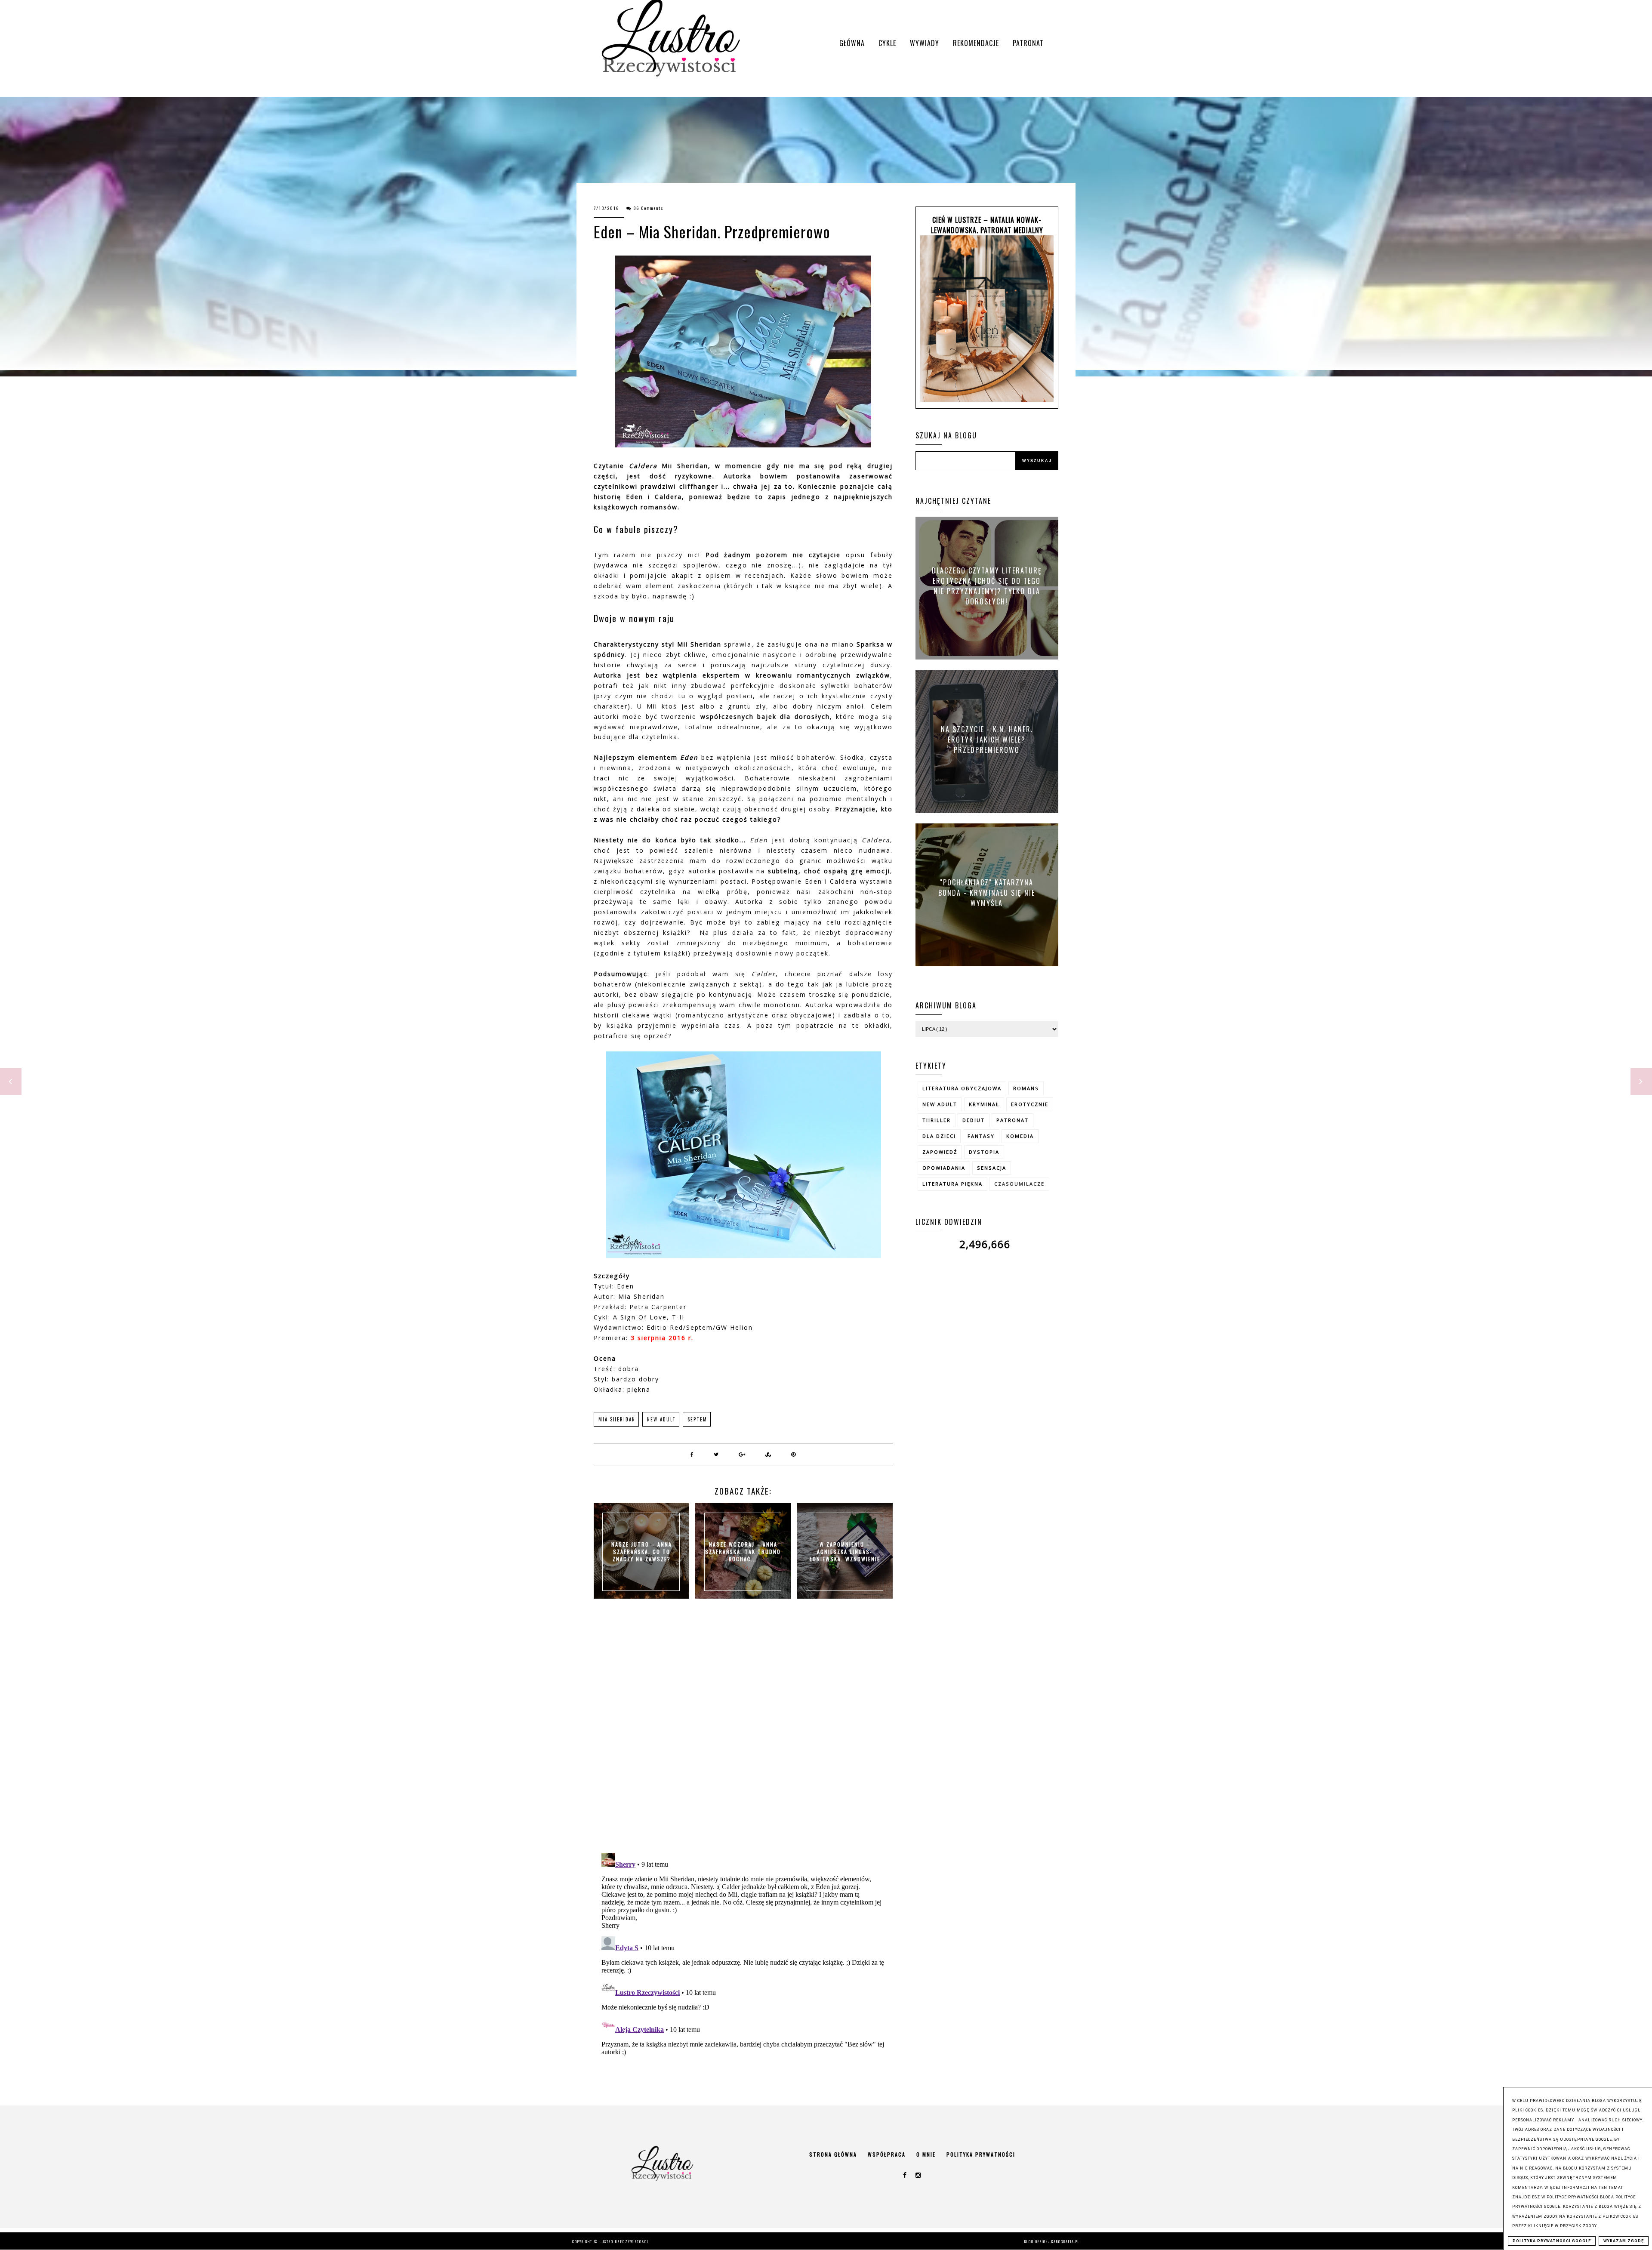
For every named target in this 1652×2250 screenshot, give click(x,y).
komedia (1020, 1136)
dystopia (984, 1152)
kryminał (984, 1104)
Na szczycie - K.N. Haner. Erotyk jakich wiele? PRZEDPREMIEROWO (987, 739)
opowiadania (944, 1168)
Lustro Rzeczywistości (624, 2241)
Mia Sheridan (617, 1419)
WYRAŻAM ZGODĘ (1624, 2241)
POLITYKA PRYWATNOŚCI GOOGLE (1552, 2241)
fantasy (981, 1136)
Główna (852, 43)
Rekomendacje (976, 43)
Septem (697, 1419)
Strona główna (833, 2154)
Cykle (887, 43)
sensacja (992, 1168)
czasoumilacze (1019, 1184)
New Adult (661, 1419)
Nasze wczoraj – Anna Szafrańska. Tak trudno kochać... (743, 1552)
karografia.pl (1066, 2241)
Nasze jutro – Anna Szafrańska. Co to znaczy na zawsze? (642, 1552)
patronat (1012, 1120)
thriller (937, 1120)
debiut (974, 1120)
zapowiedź (940, 1152)
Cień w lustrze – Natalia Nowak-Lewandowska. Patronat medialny (987, 225)
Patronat (1028, 43)
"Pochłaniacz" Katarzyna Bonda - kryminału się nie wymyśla (987, 892)
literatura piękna (952, 1184)
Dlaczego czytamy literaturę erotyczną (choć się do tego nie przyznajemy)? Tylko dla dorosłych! (987, 586)
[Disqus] (743, 1735)
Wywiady (925, 43)
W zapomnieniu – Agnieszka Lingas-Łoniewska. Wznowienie (845, 1552)
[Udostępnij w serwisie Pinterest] (794, 1454)
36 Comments (649, 208)
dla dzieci (939, 1136)
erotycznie (1030, 1104)
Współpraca (887, 2154)
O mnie (926, 2154)
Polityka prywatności (981, 2154)
